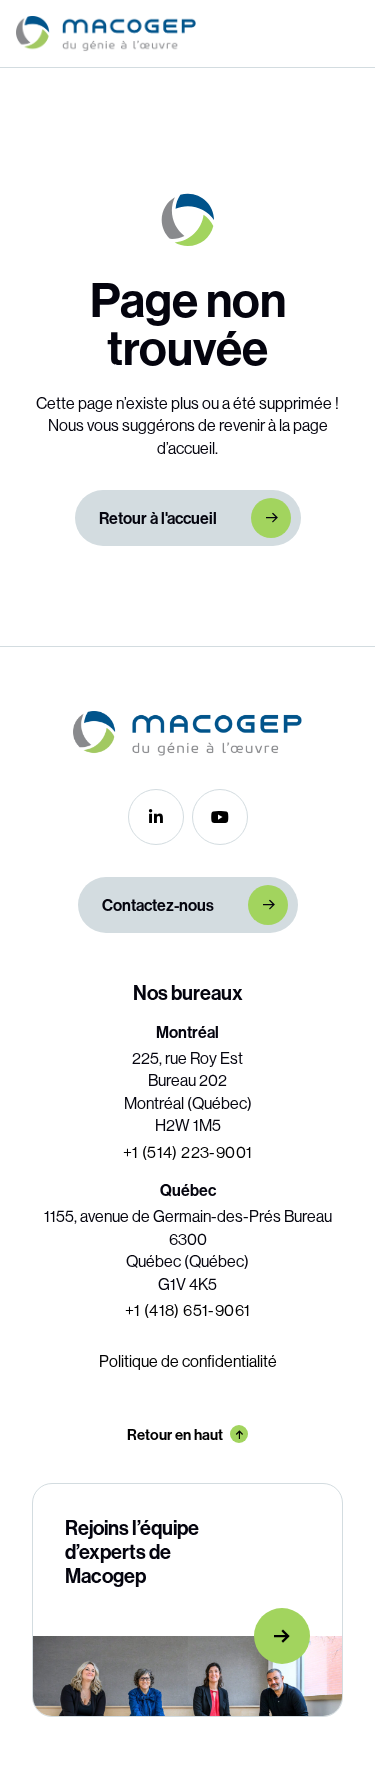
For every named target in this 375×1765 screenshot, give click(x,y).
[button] (348, 34)
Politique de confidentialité (188, 1361)
